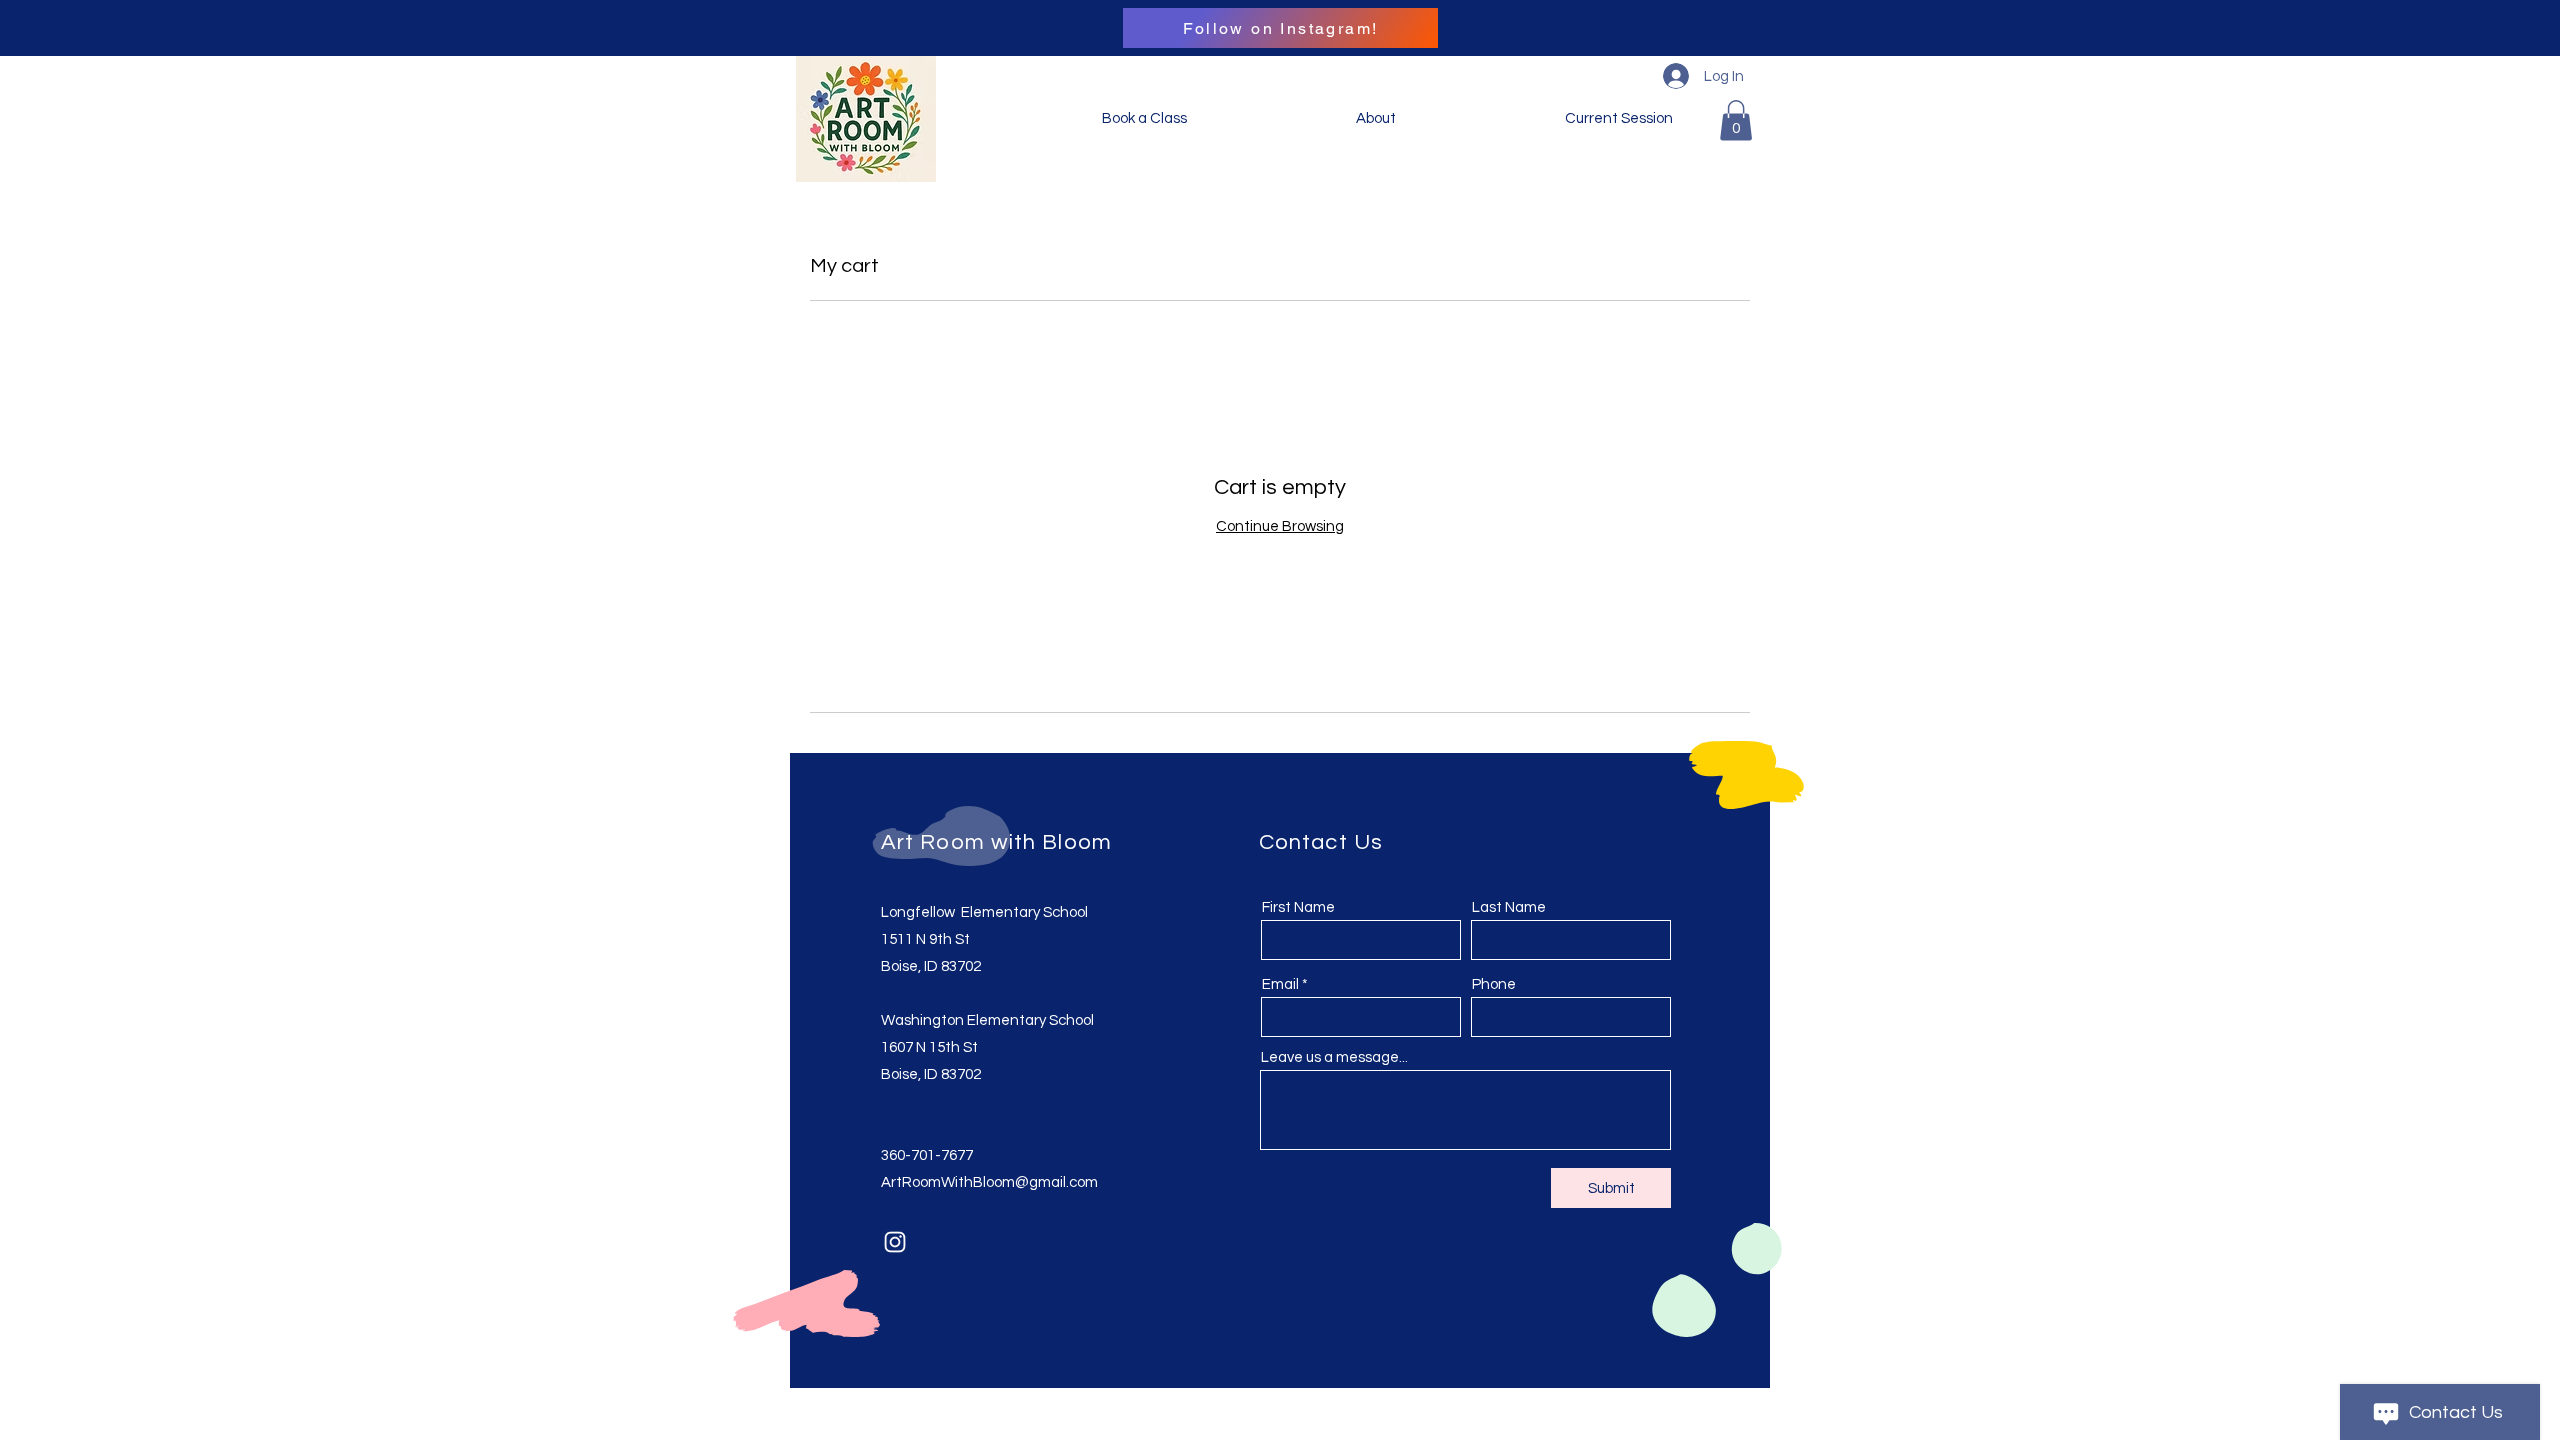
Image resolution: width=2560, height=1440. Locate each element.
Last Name (1509, 907)
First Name (1298, 907)
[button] (1736, 120)
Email (1280, 984)
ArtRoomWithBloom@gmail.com (989, 1182)
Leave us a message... (1334, 1057)
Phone (1494, 984)
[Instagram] (895, 1242)
